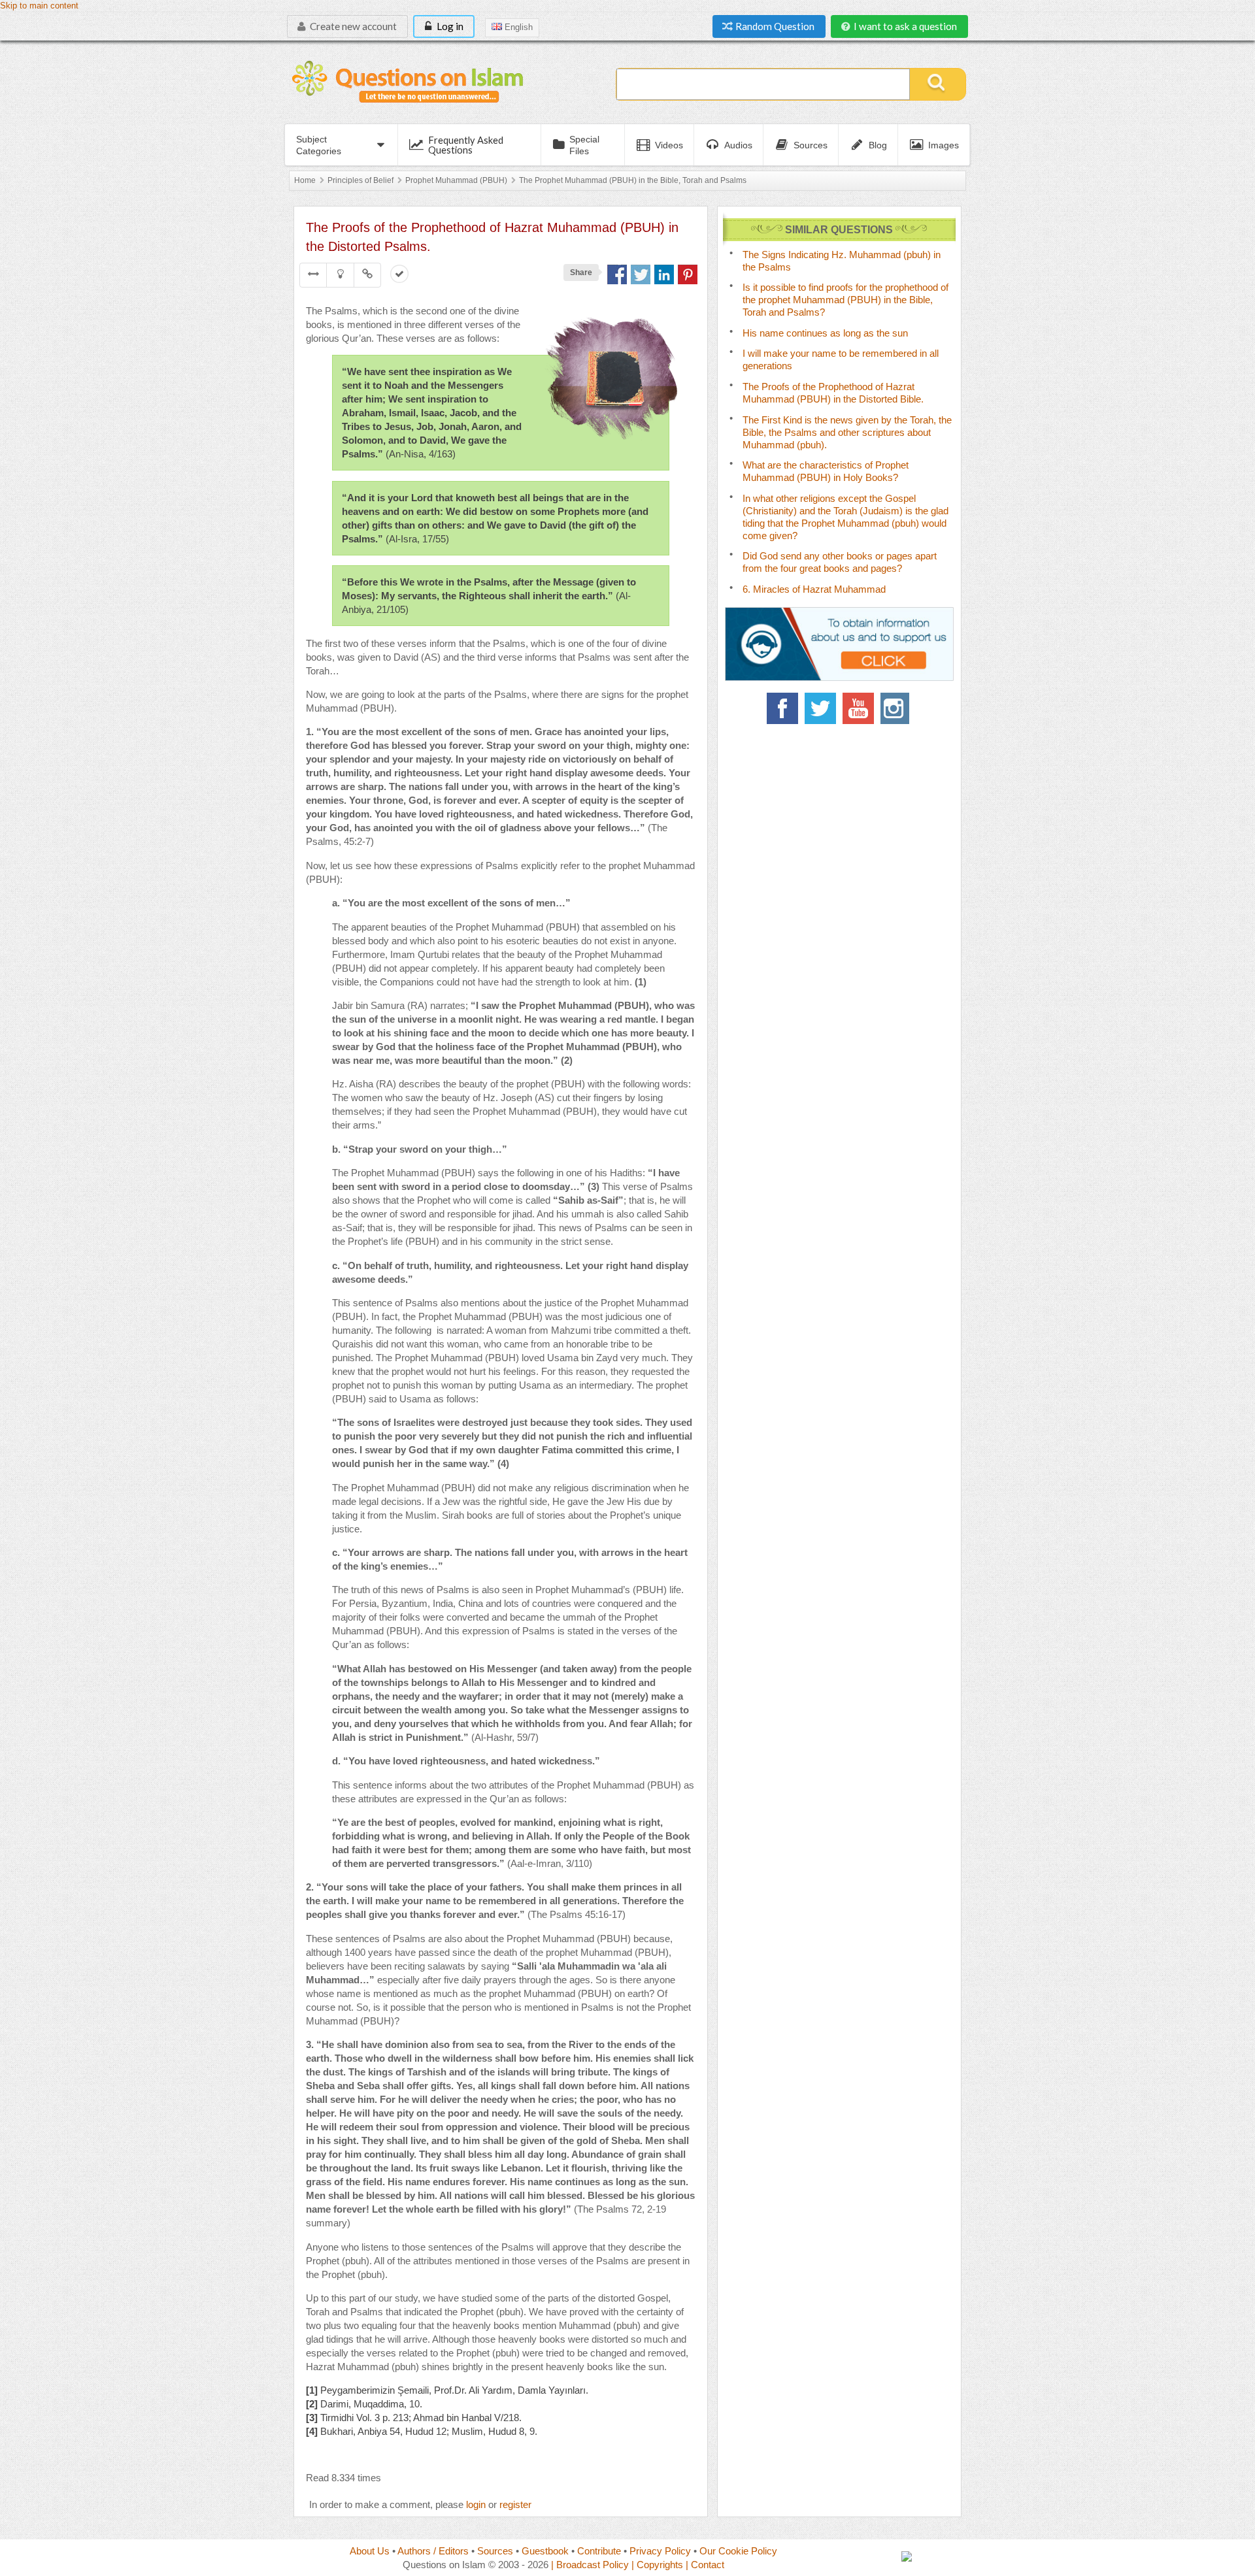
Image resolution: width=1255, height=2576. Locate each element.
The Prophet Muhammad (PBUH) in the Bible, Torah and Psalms (633, 180)
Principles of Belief (360, 180)
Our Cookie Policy (738, 2551)
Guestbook (545, 2551)
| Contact (705, 2565)
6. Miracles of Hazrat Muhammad (814, 589)
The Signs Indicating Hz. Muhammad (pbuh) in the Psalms (842, 261)
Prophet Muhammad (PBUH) (456, 180)
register (515, 2504)
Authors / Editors (433, 2551)
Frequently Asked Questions (466, 145)
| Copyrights (657, 2565)
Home (305, 180)
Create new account (352, 26)
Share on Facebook (617, 274)
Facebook (782, 708)
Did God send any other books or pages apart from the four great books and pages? (840, 562)
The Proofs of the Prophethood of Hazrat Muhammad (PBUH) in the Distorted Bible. (833, 393)
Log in (449, 26)
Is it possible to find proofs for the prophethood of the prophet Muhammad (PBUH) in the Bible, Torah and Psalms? (845, 300)
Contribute (599, 2551)
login (476, 2504)
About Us (370, 2551)
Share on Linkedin (664, 274)
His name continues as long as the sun (825, 333)
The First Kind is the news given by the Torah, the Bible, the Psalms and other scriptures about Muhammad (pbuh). (847, 432)
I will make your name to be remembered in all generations (841, 359)
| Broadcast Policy (590, 2565)
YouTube (858, 708)
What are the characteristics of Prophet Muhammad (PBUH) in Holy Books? (826, 471)
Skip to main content (39, 6)
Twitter (820, 708)
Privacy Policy (660, 2551)
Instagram (896, 708)
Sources (495, 2551)
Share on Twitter (641, 274)
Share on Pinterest (688, 274)
